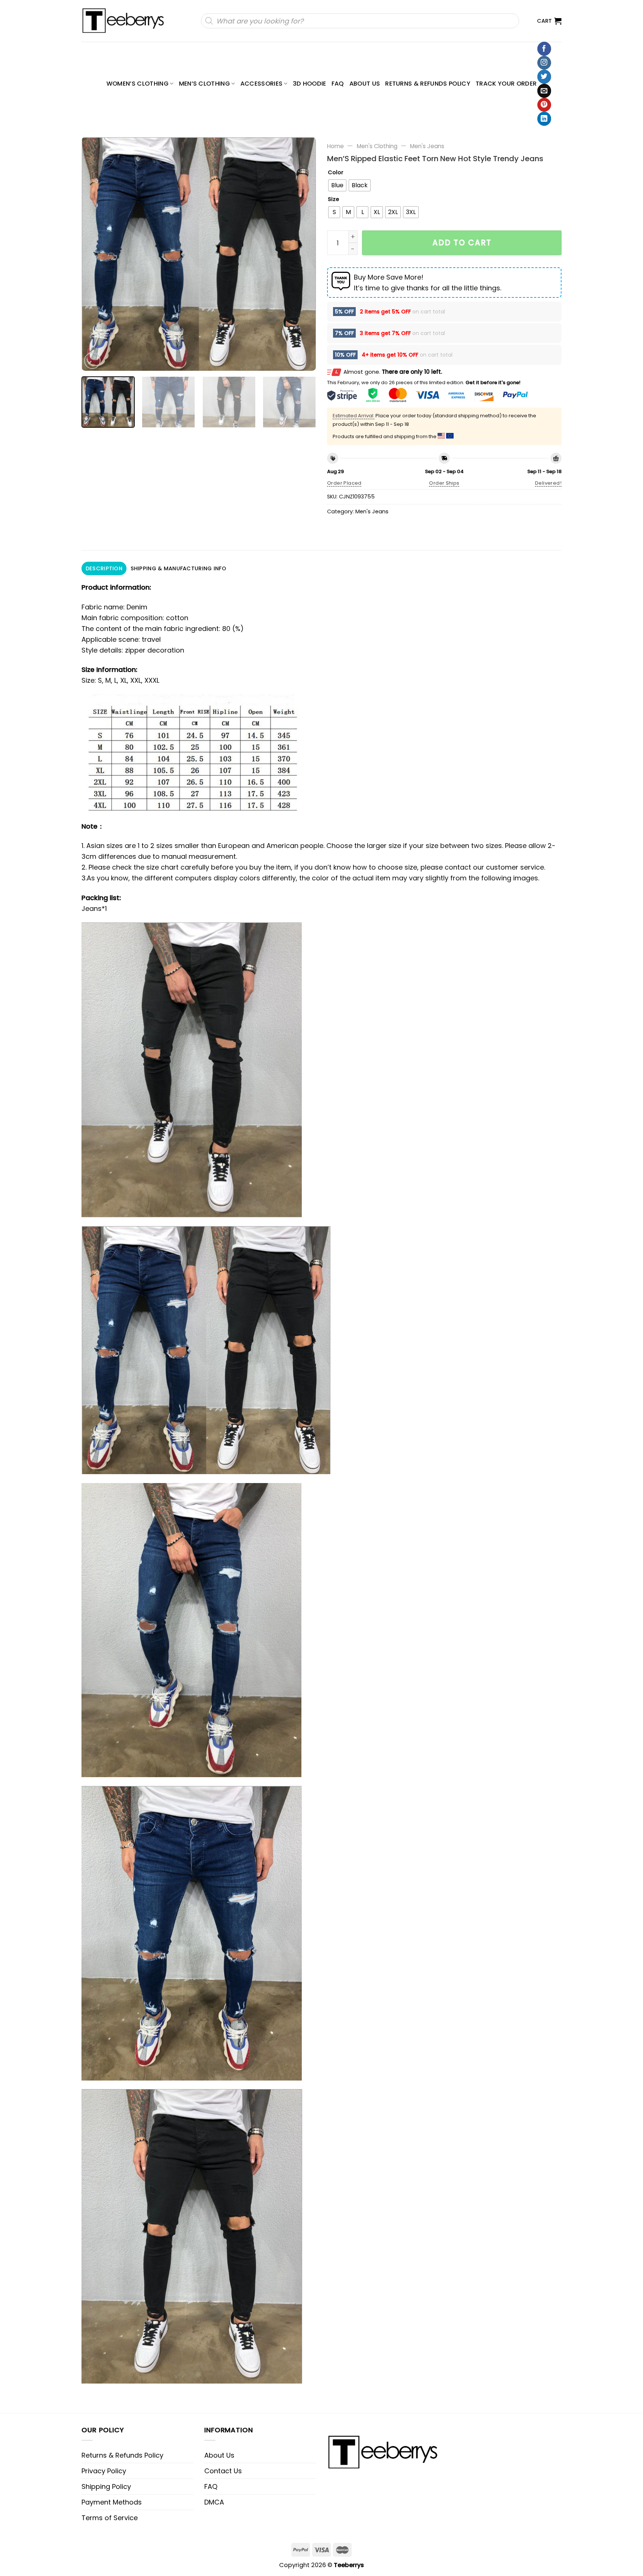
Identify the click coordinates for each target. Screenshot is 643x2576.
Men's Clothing (377, 146)
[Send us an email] (544, 91)
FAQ (338, 84)
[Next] (302, 254)
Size (333, 199)
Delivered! (548, 483)
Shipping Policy (106, 2486)
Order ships (444, 483)
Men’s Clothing (205, 84)
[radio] (337, 185)
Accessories (262, 84)
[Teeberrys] (127, 21)
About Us (365, 84)
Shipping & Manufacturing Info (178, 568)
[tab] (104, 568)
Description (104, 568)
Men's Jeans (427, 146)
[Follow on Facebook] (544, 49)
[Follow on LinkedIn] (544, 119)
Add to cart (462, 243)
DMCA (214, 2502)
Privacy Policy (104, 2471)
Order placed (344, 483)
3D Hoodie (310, 84)
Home (335, 146)
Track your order (506, 84)
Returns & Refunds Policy (428, 84)
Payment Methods (112, 2502)
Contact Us (223, 2471)
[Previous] (96, 254)
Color (336, 173)
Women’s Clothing (137, 84)
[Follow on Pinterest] (544, 105)
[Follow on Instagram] (544, 63)
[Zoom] (92, 361)
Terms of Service (110, 2518)
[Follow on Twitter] (544, 77)
